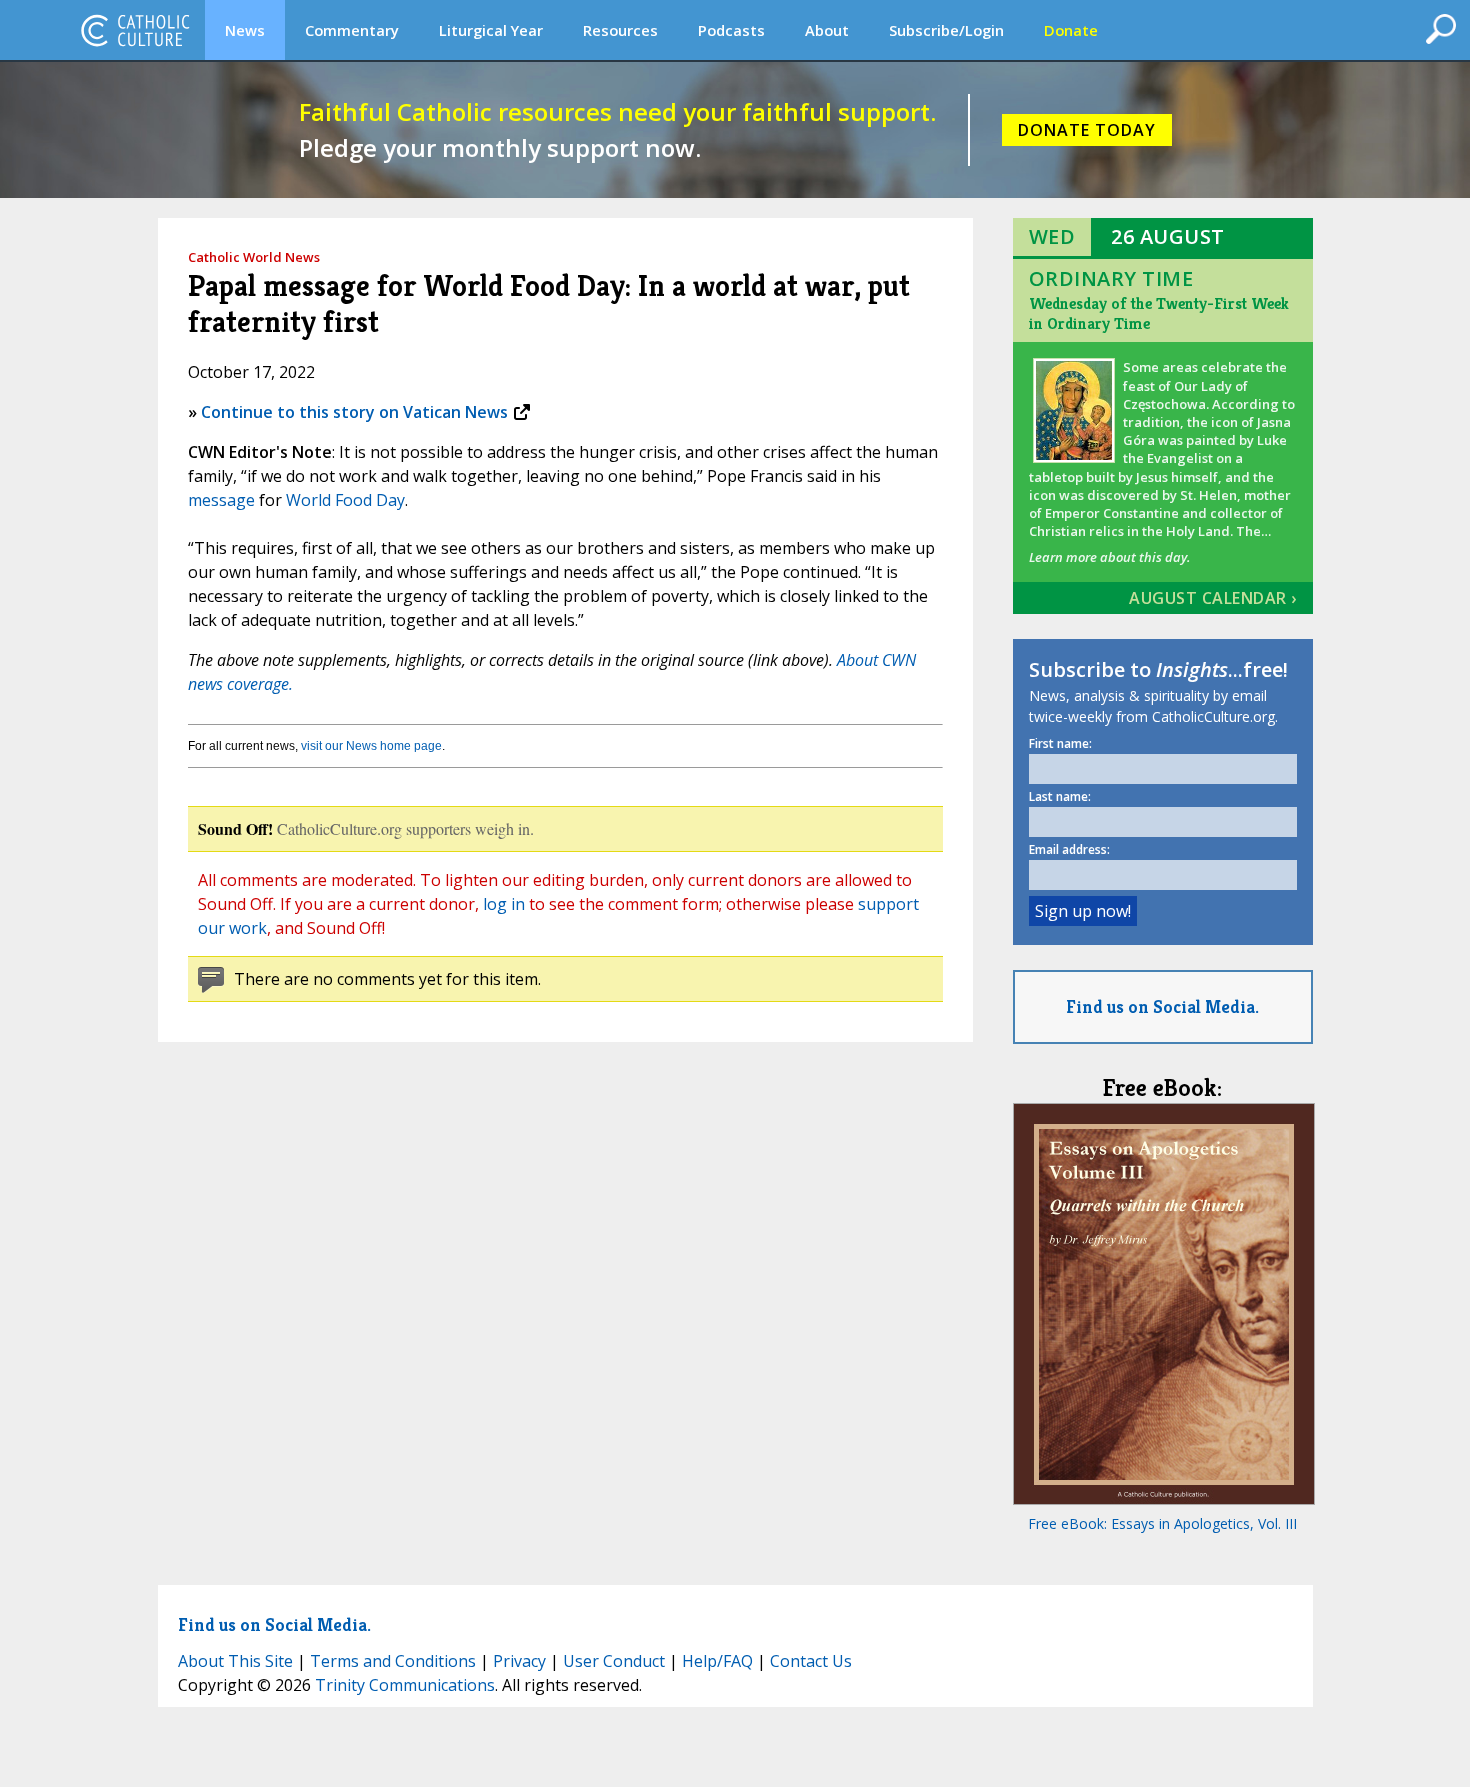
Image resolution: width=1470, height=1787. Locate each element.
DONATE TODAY (1087, 130)
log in (504, 904)
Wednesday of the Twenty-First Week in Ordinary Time (1159, 313)
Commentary (352, 30)
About (827, 30)
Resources (620, 30)
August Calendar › (1213, 598)
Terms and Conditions (393, 1661)
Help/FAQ (717, 1661)
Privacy (519, 1661)
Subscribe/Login (946, 30)
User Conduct (614, 1661)
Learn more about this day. (1109, 557)
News (245, 30)
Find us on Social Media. (1162, 1006)
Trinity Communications (405, 1685)
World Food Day (345, 500)
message (221, 500)
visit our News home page (371, 746)
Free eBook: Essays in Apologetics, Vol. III (1162, 1523)
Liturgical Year (491, 30)
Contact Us (811, 1661)
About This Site (235, 1661)
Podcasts (731, 30)
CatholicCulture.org (135, 30)
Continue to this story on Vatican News (354, 412)
